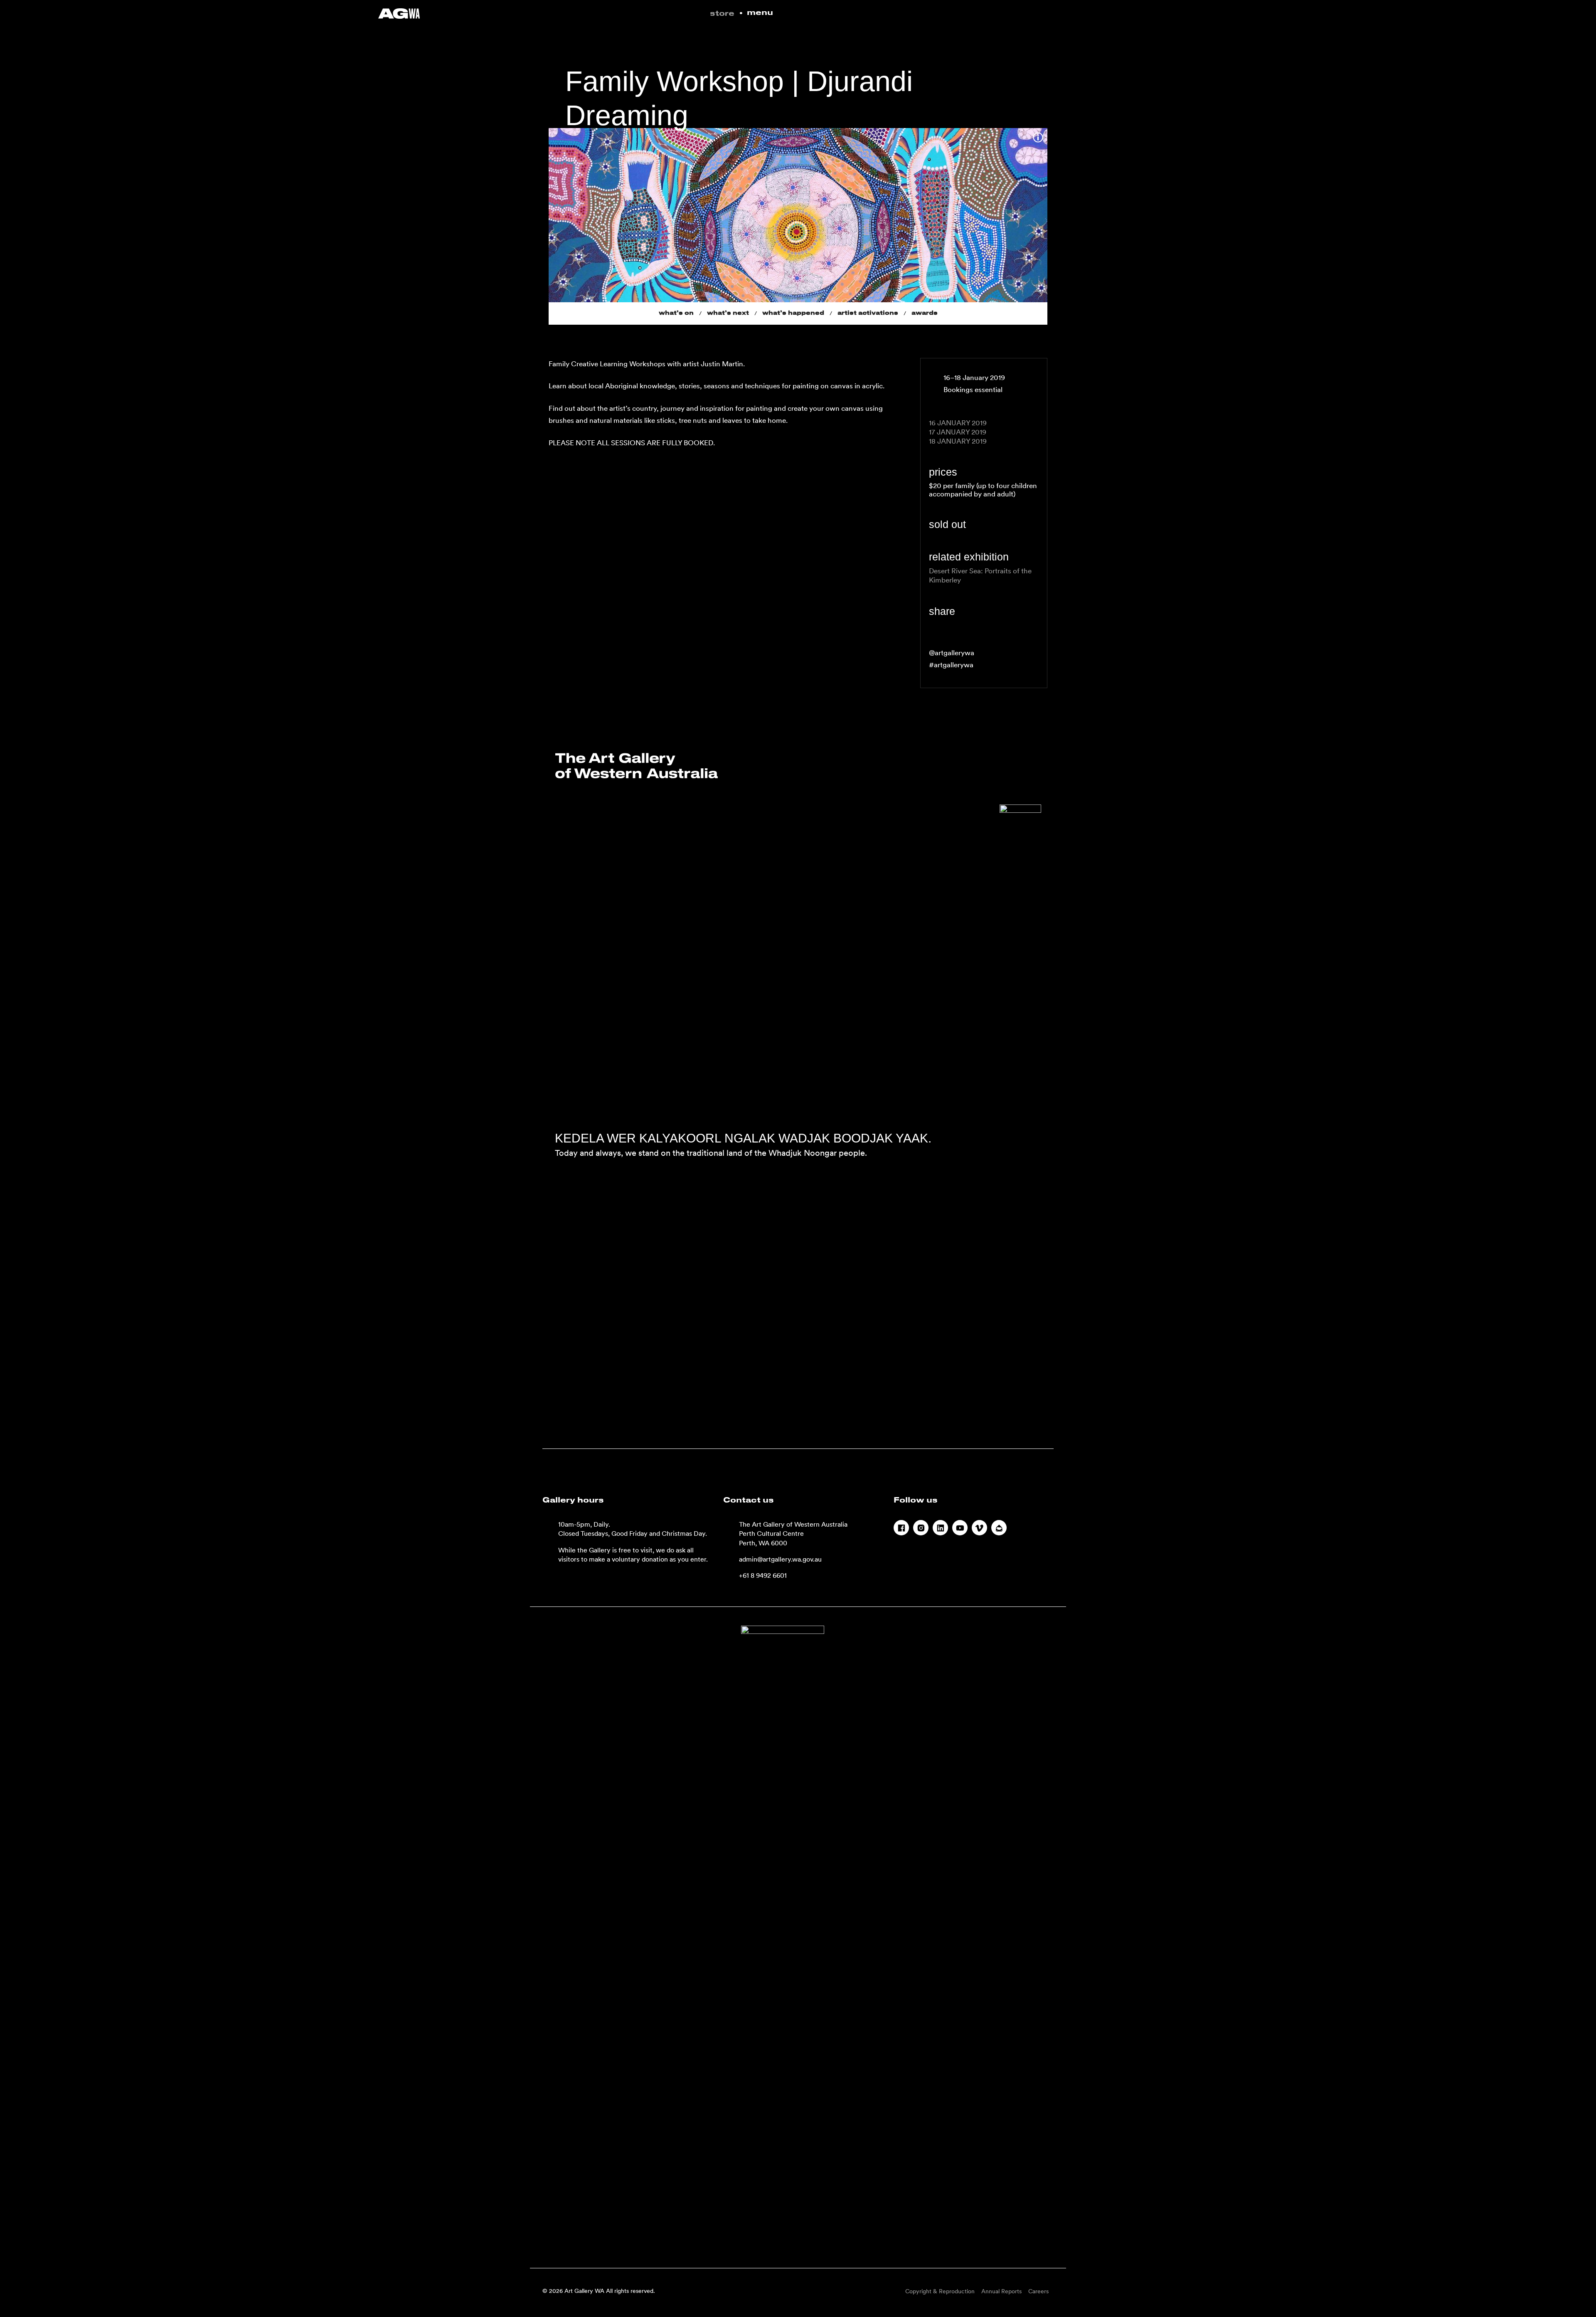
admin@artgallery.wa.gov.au (780, 1559)
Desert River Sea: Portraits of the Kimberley (980, 575)
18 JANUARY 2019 (958, 441)
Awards (925, 313)
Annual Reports (1001, 2291)
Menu (760, 13)
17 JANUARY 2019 (958, 432)
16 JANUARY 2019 (958, 423)
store (722, 14)
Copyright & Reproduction (940, 2291)
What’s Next (728, 313)
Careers (1038, 2291)
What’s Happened (793, 313)
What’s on (676, 313)
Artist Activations (868, 313)
